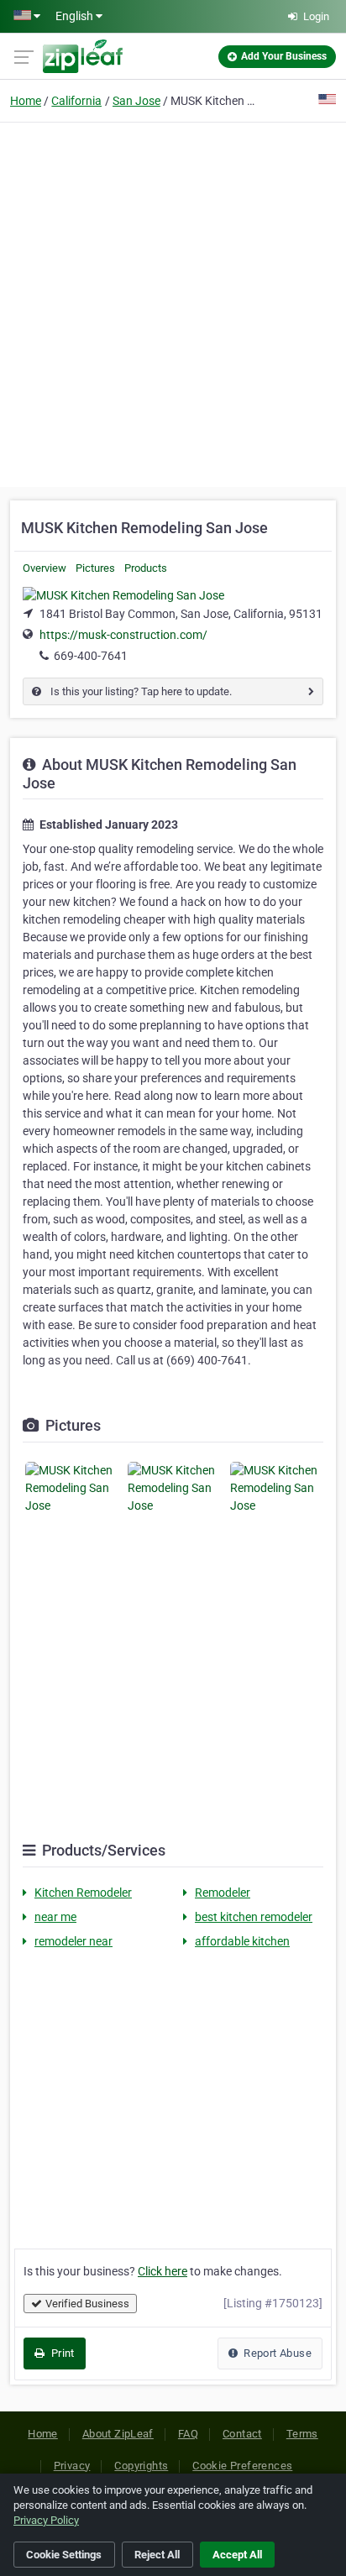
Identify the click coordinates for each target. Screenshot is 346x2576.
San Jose (136, 101)
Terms (302, 2434)
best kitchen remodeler (254, 1917)
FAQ (188, 2434)
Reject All (157, 2555)
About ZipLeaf (118, 2434)
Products (146, 568)
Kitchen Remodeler (83, 1893)
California (76, 101)
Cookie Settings (64, 2555)
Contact (242, 2434)
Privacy (72, 2466)
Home (26, 101)
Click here (163, 2271)
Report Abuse (276, 2353)
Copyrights (141, 2466)
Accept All (237, 2555)
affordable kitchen (242, 1941)
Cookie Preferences (242, 2466)
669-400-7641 (91, 656)
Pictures (95, 568)
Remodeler (223, 1893)
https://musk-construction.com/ (123, 635)
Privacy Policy (46, 2520)
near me (55, 1917)
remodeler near (73, 1941)
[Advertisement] (173, 302)
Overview (45, 568)
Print (61, 2353)
